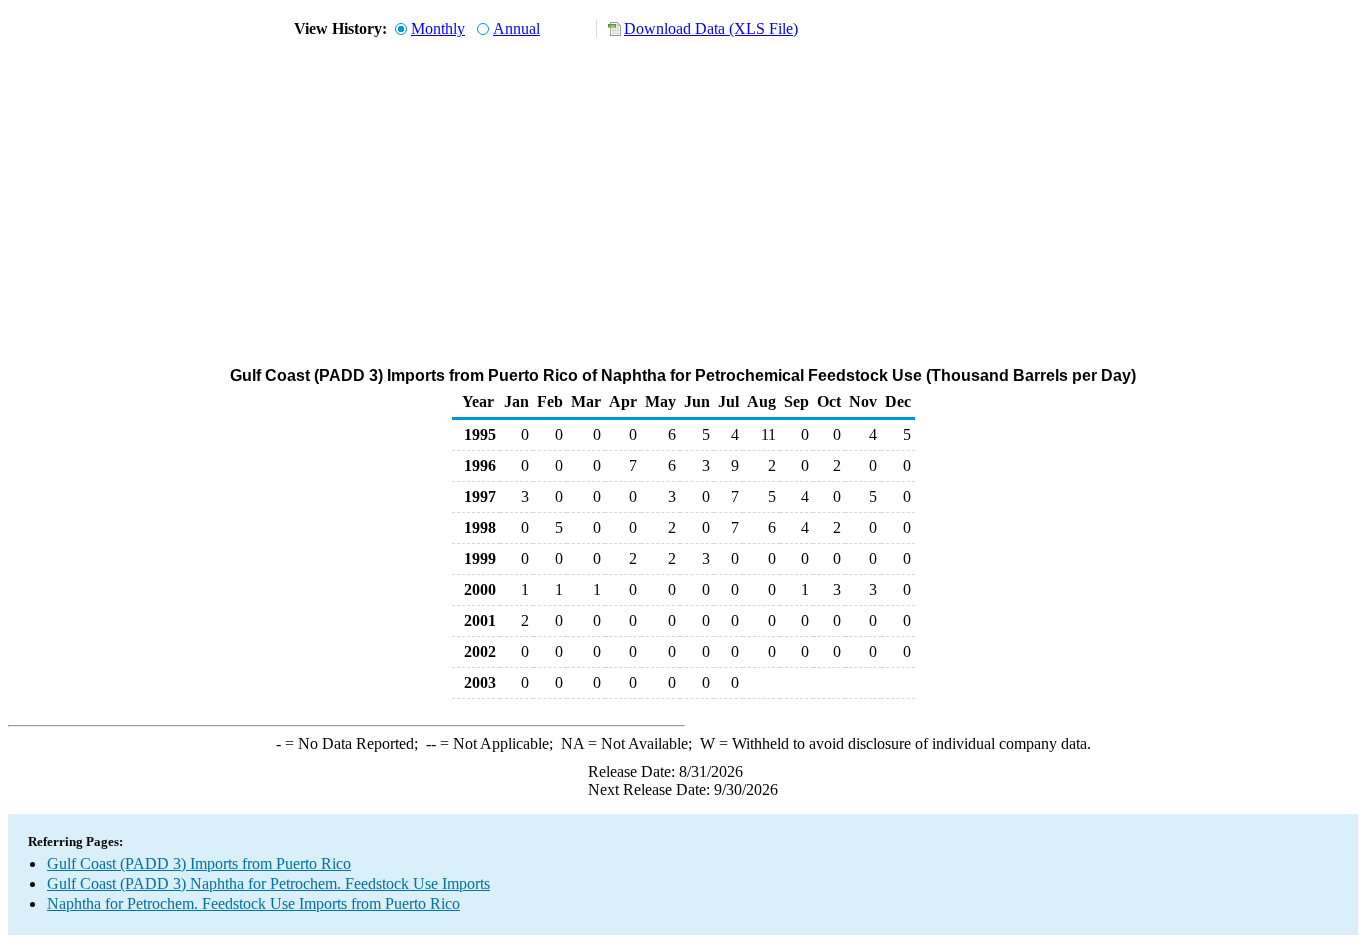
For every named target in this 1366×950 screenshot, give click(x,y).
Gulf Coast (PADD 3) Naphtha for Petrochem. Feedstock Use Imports (268, 883)
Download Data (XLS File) (711, 28)
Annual (516, 28)
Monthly (438, 28)
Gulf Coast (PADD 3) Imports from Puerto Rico (199, 863)
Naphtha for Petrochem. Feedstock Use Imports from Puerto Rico (253, 903)
